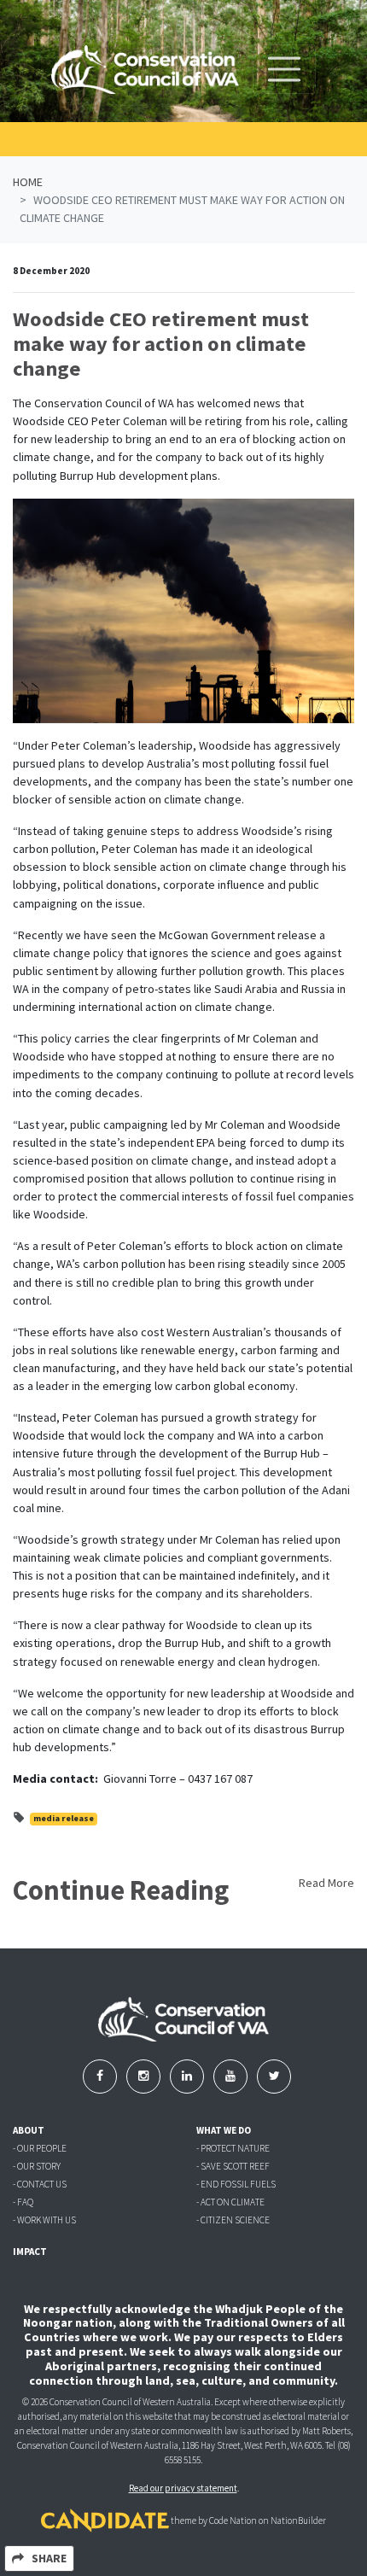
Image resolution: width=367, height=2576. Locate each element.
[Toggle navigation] (284, 69)
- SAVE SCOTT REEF (233, 2166)
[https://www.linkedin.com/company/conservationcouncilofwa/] (188, 2076)
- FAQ (23, 2202)
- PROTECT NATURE (233, 2148)
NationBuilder (298, 2521)
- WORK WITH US (44, 2220)
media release (64, 1818)
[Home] (145, 70)
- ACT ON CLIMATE (230, 2202)
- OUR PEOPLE (40, 2148)
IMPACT (30, 2252)
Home (28, 182)
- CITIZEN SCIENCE (233, 2220)
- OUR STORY (37, 2166)
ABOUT (29, 2130)
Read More (326, 1883)
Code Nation (233, 2521)
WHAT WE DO (224, 2130)
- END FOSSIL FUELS (236, 2184)
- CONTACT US (40, 2184)
